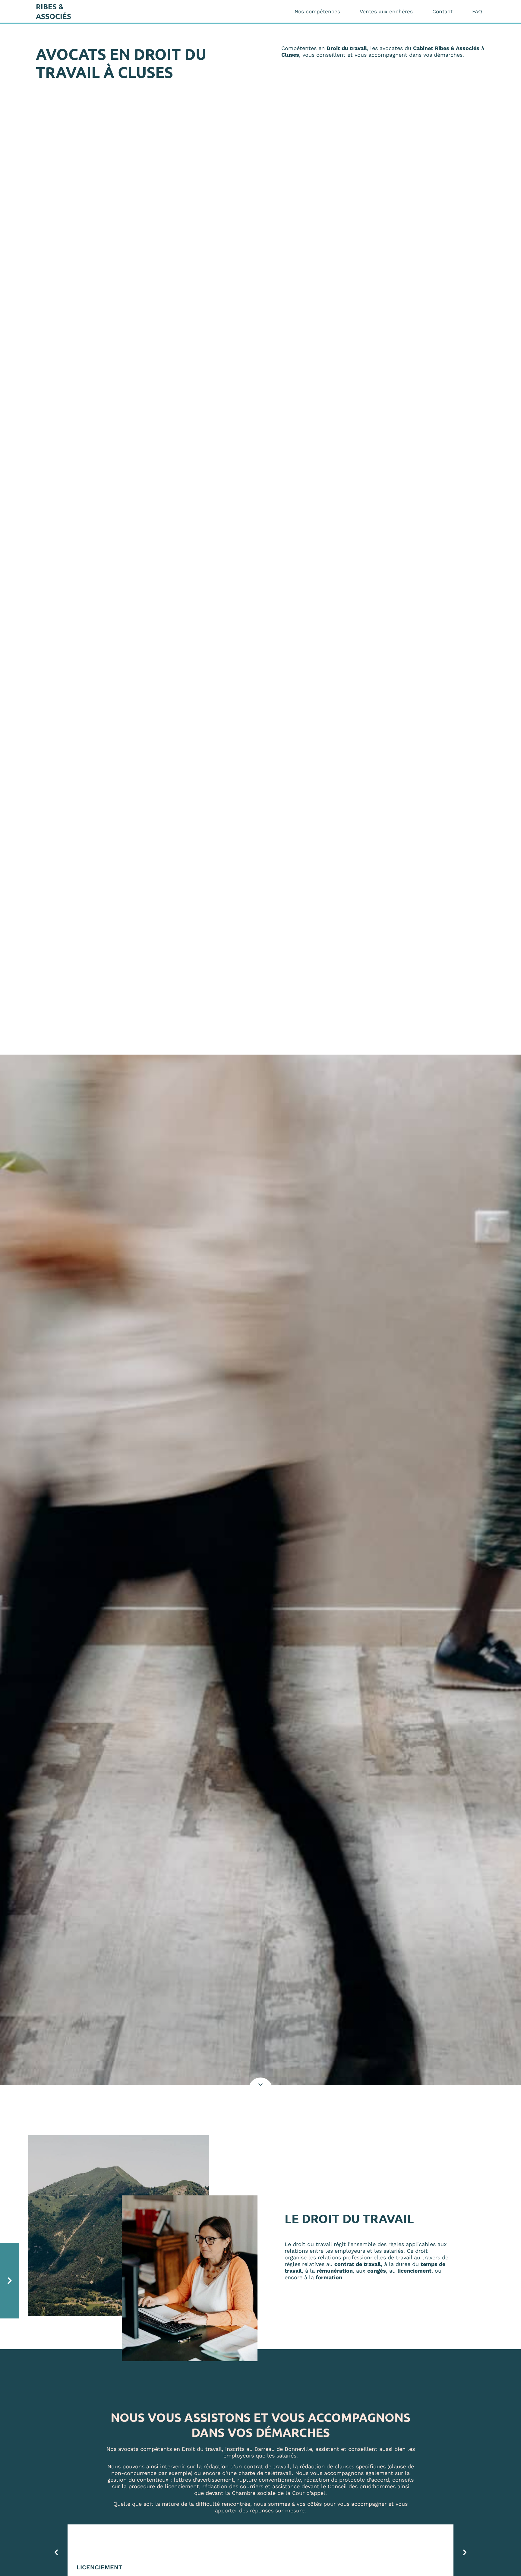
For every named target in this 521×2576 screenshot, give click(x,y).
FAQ (477, 11)
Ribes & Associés (54, 11)
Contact (442, 11)
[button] (56, 2552)
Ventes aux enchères (386, 11)
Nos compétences (317, 11)
